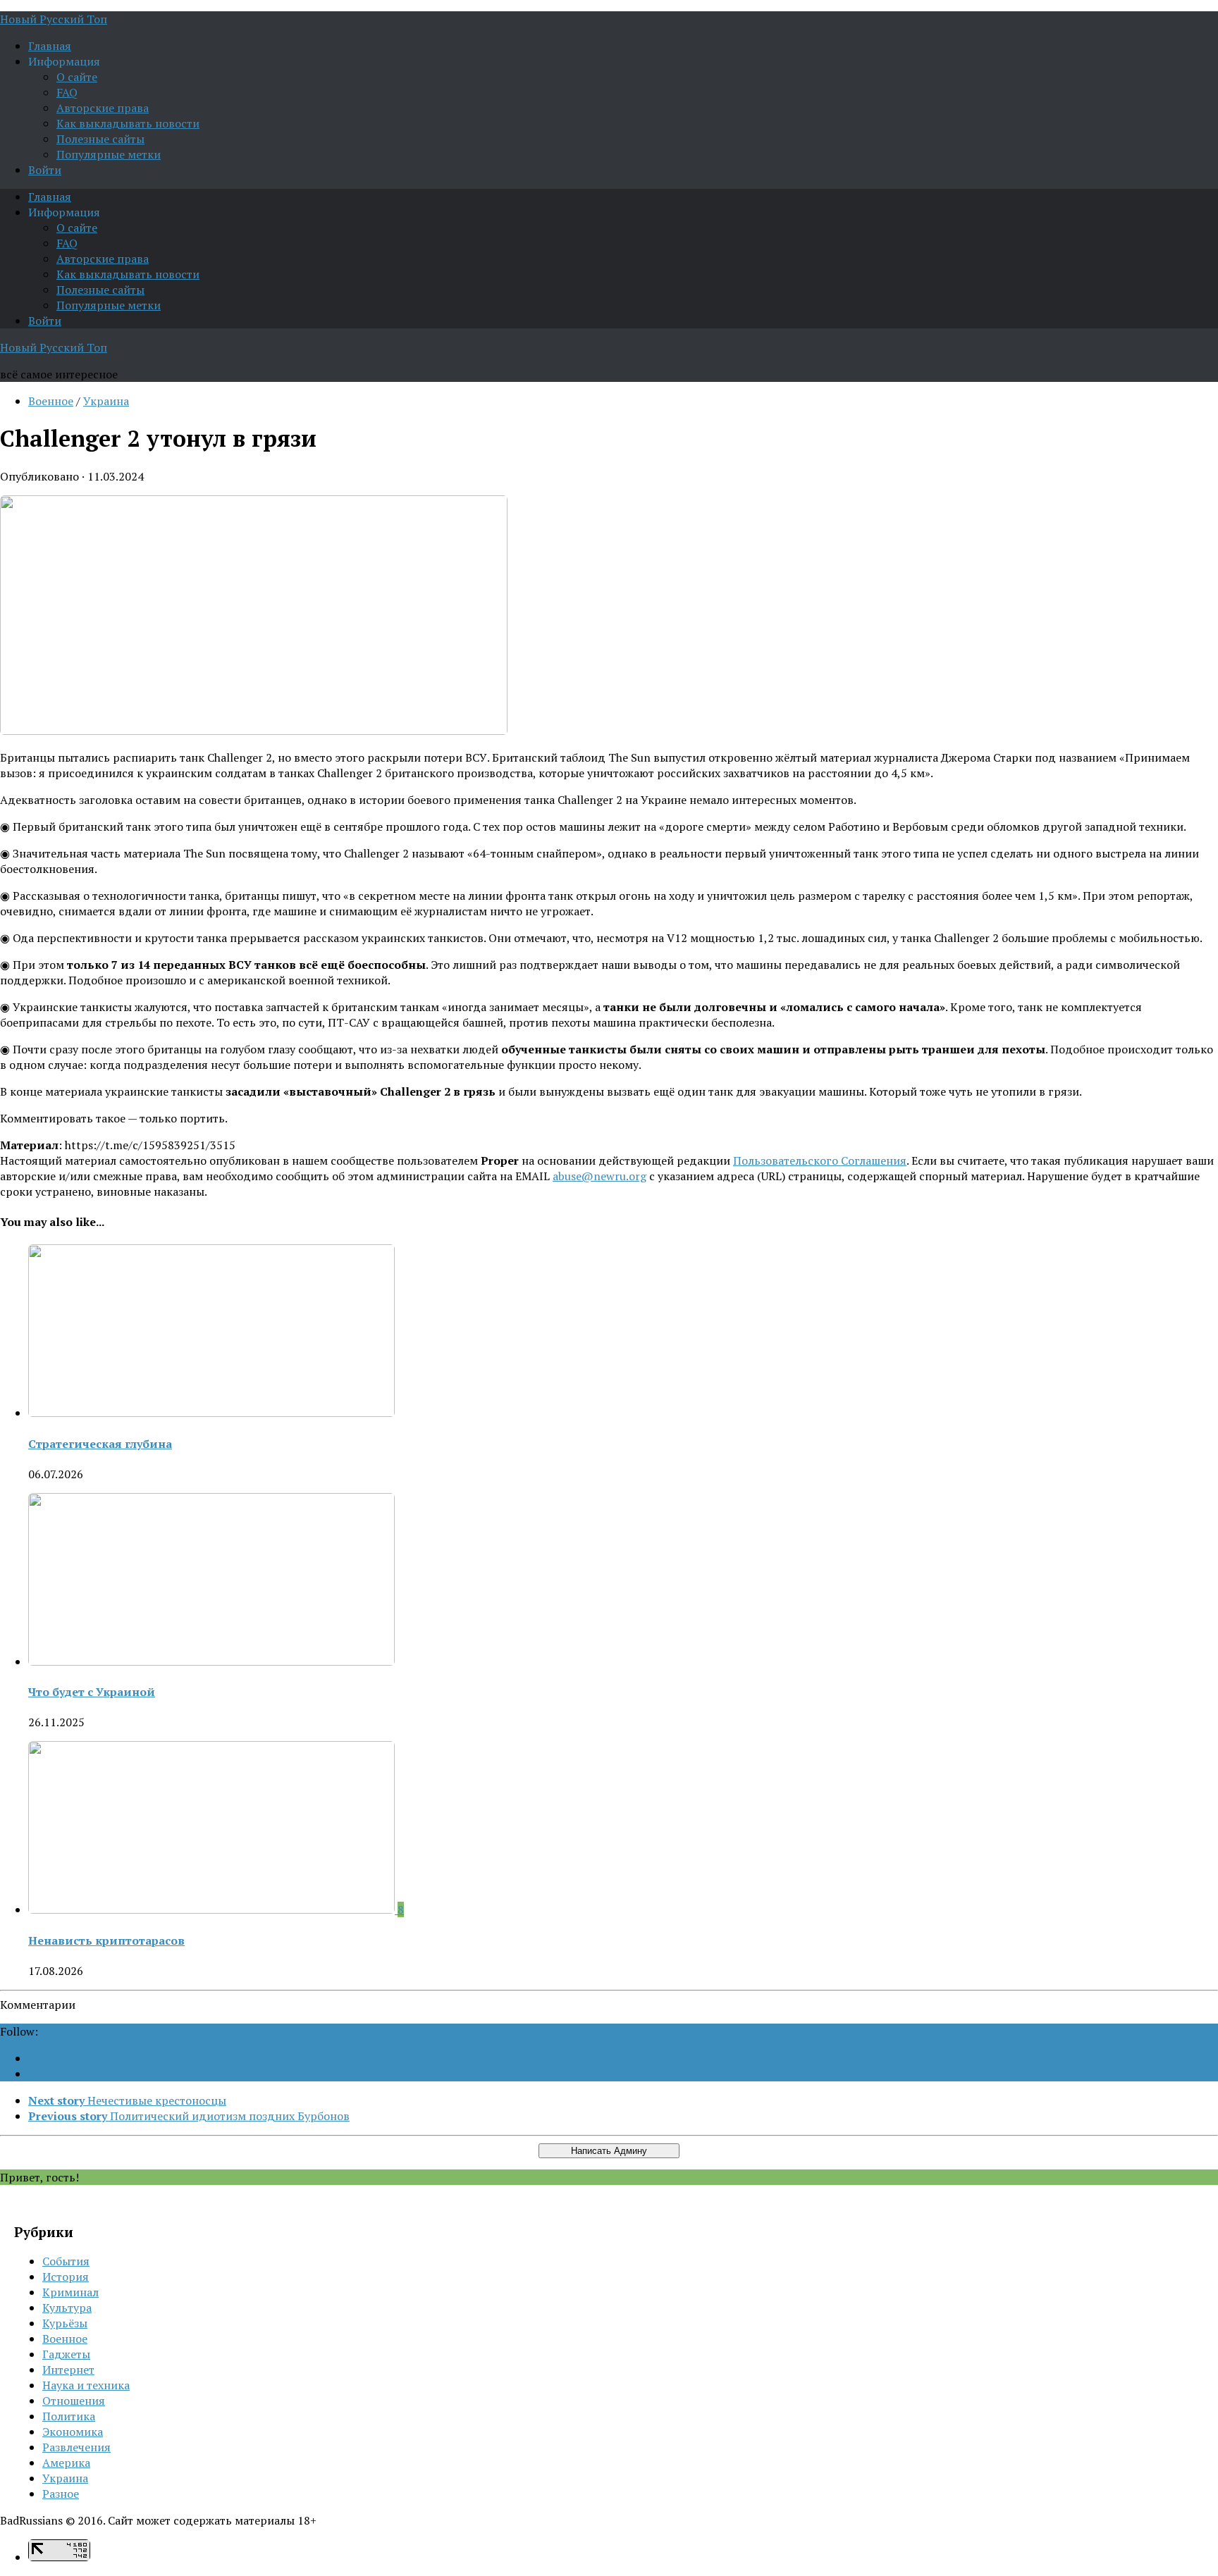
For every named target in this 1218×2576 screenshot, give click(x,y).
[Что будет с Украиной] (211, 1661)
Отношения (74, 2401)
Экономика (73, 2432)
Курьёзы (65, 2323)
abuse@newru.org (599, 1176)
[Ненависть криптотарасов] (213, 1909)
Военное (51, 401)
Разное (61, 2494)
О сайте (77, 77)
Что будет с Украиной (92, 1692)
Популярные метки (109, 154)
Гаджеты (66, 2354)
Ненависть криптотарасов (106, 1940)
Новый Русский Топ (54, 19)
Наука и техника (86, 2385)
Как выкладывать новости (128, 123)
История (66, 2277)
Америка (66, 2463)
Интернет (68, 2370)
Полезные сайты (100, 139)
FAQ (67, 92)
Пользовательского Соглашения (820, 1160)
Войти (45, 170)
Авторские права (103, 108)
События (66, 2261)
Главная (50, 46)
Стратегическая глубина (100, 1444)
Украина (106, 401)
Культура (67, 2308)
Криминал (70, 2292)
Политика (69, 2416)
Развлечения (76, 2447)
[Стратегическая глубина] (211, 1413)
